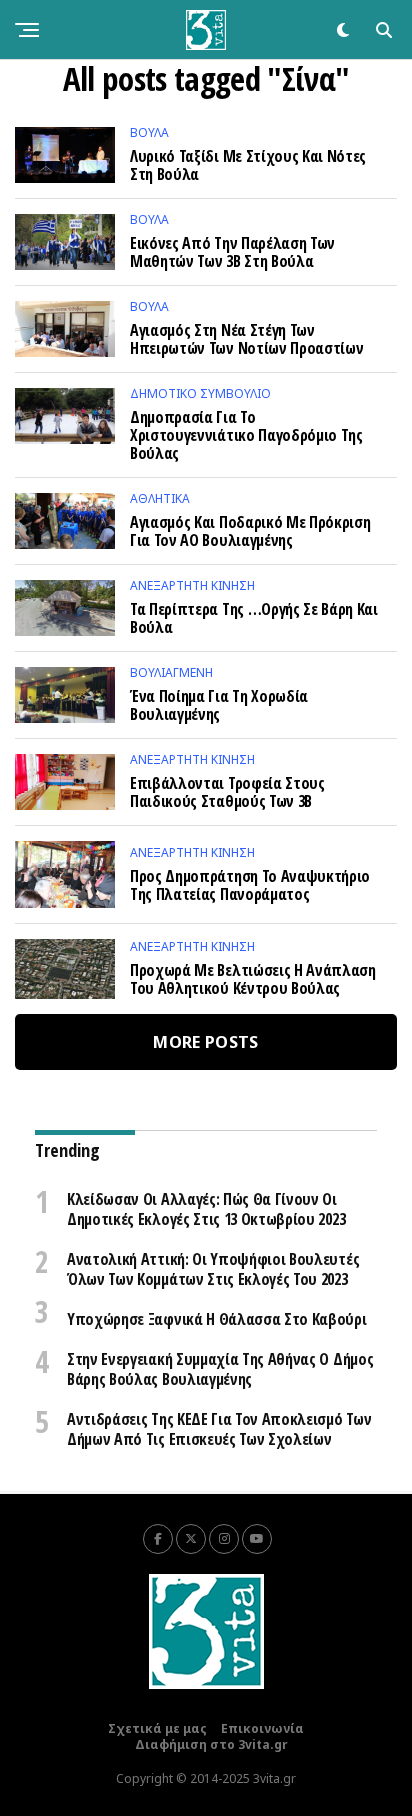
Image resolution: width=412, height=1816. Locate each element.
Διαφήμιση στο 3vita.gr (211, 1744)
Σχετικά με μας (157, 1728)
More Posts (205, 1042)
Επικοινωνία (262, 1728)
